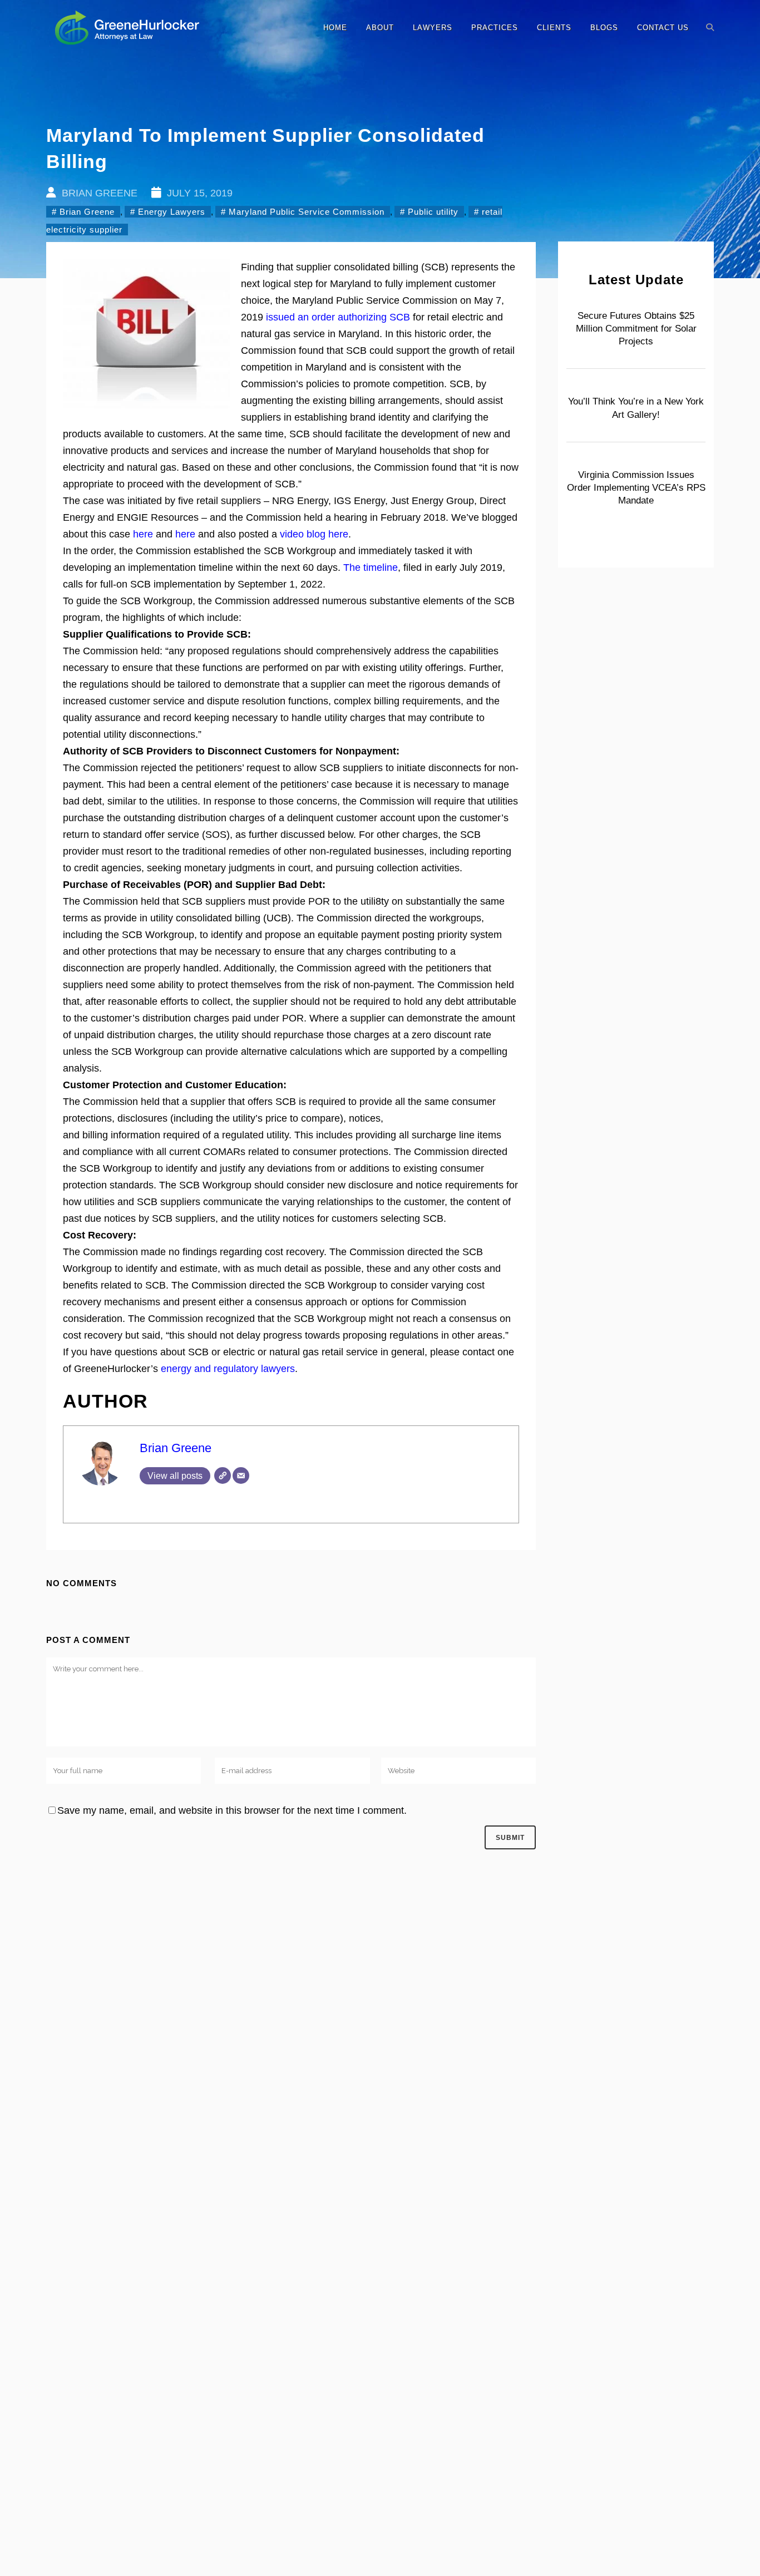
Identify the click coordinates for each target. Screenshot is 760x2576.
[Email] (241, 1475)
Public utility (433, 212)
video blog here (314, 534)
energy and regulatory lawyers (228, 1369)
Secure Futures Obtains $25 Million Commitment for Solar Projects (636, 329)
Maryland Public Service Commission (307, 212)
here (143, 534)
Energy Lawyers (172, 212)
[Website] (223, 1475)
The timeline (371, 567)
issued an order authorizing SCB (338, 317)
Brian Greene (87, 212)
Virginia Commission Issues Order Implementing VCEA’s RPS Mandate (636, 488)
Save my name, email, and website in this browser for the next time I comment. (232, 1810)
